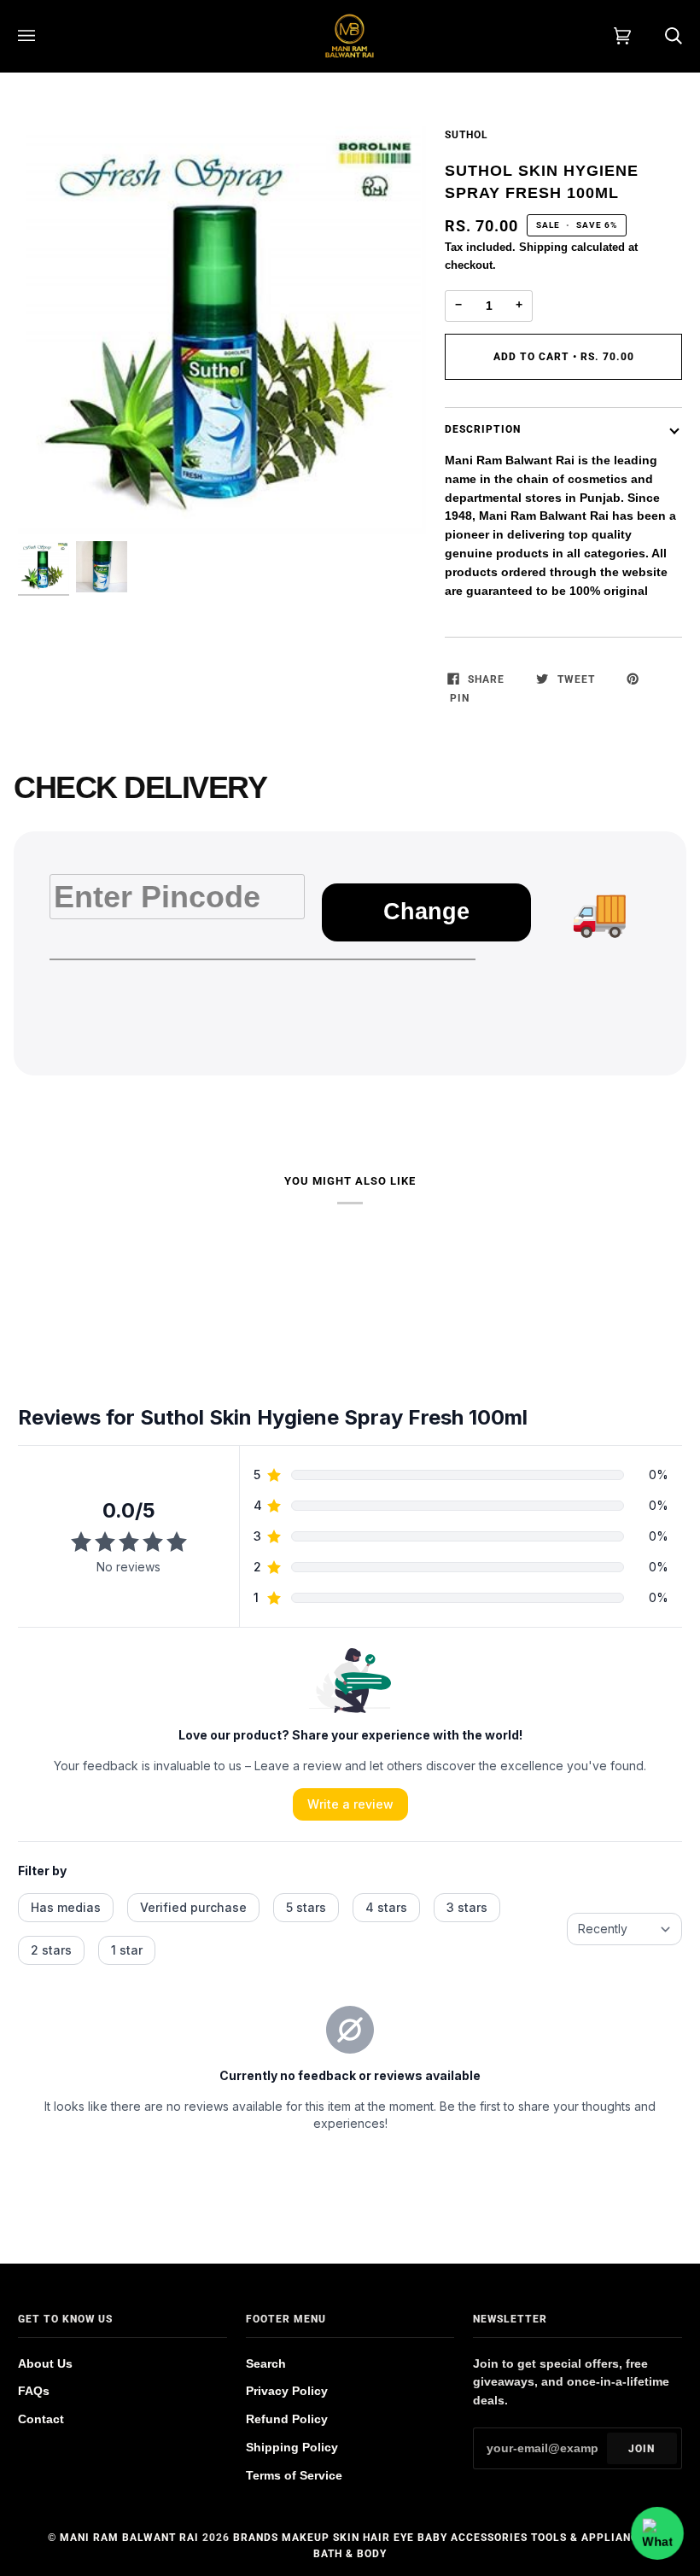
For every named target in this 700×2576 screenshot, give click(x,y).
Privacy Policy (287, 2391)
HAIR (376, 2538)
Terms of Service (294, 2476)
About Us (45, 2364)
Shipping (543, 247)
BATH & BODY (350, 2554)
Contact (41, 2419)
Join (642, 2449)
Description (483, 429)
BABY (432, 2538)
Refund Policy (287, 2419)
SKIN (346, 2538)
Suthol (467, 135)
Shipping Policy (292, 2448)
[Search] (656, 36)
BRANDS (256, 2538)
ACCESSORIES (489, 2538)
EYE (404, 2538)
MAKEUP (306, 2538)
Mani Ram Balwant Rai (129, 2538)
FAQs (34, 2391)
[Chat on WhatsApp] (657, 2533)
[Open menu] (44, 36)
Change (426, 912)
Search (266, 2364)
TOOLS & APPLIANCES (592, 2538)
